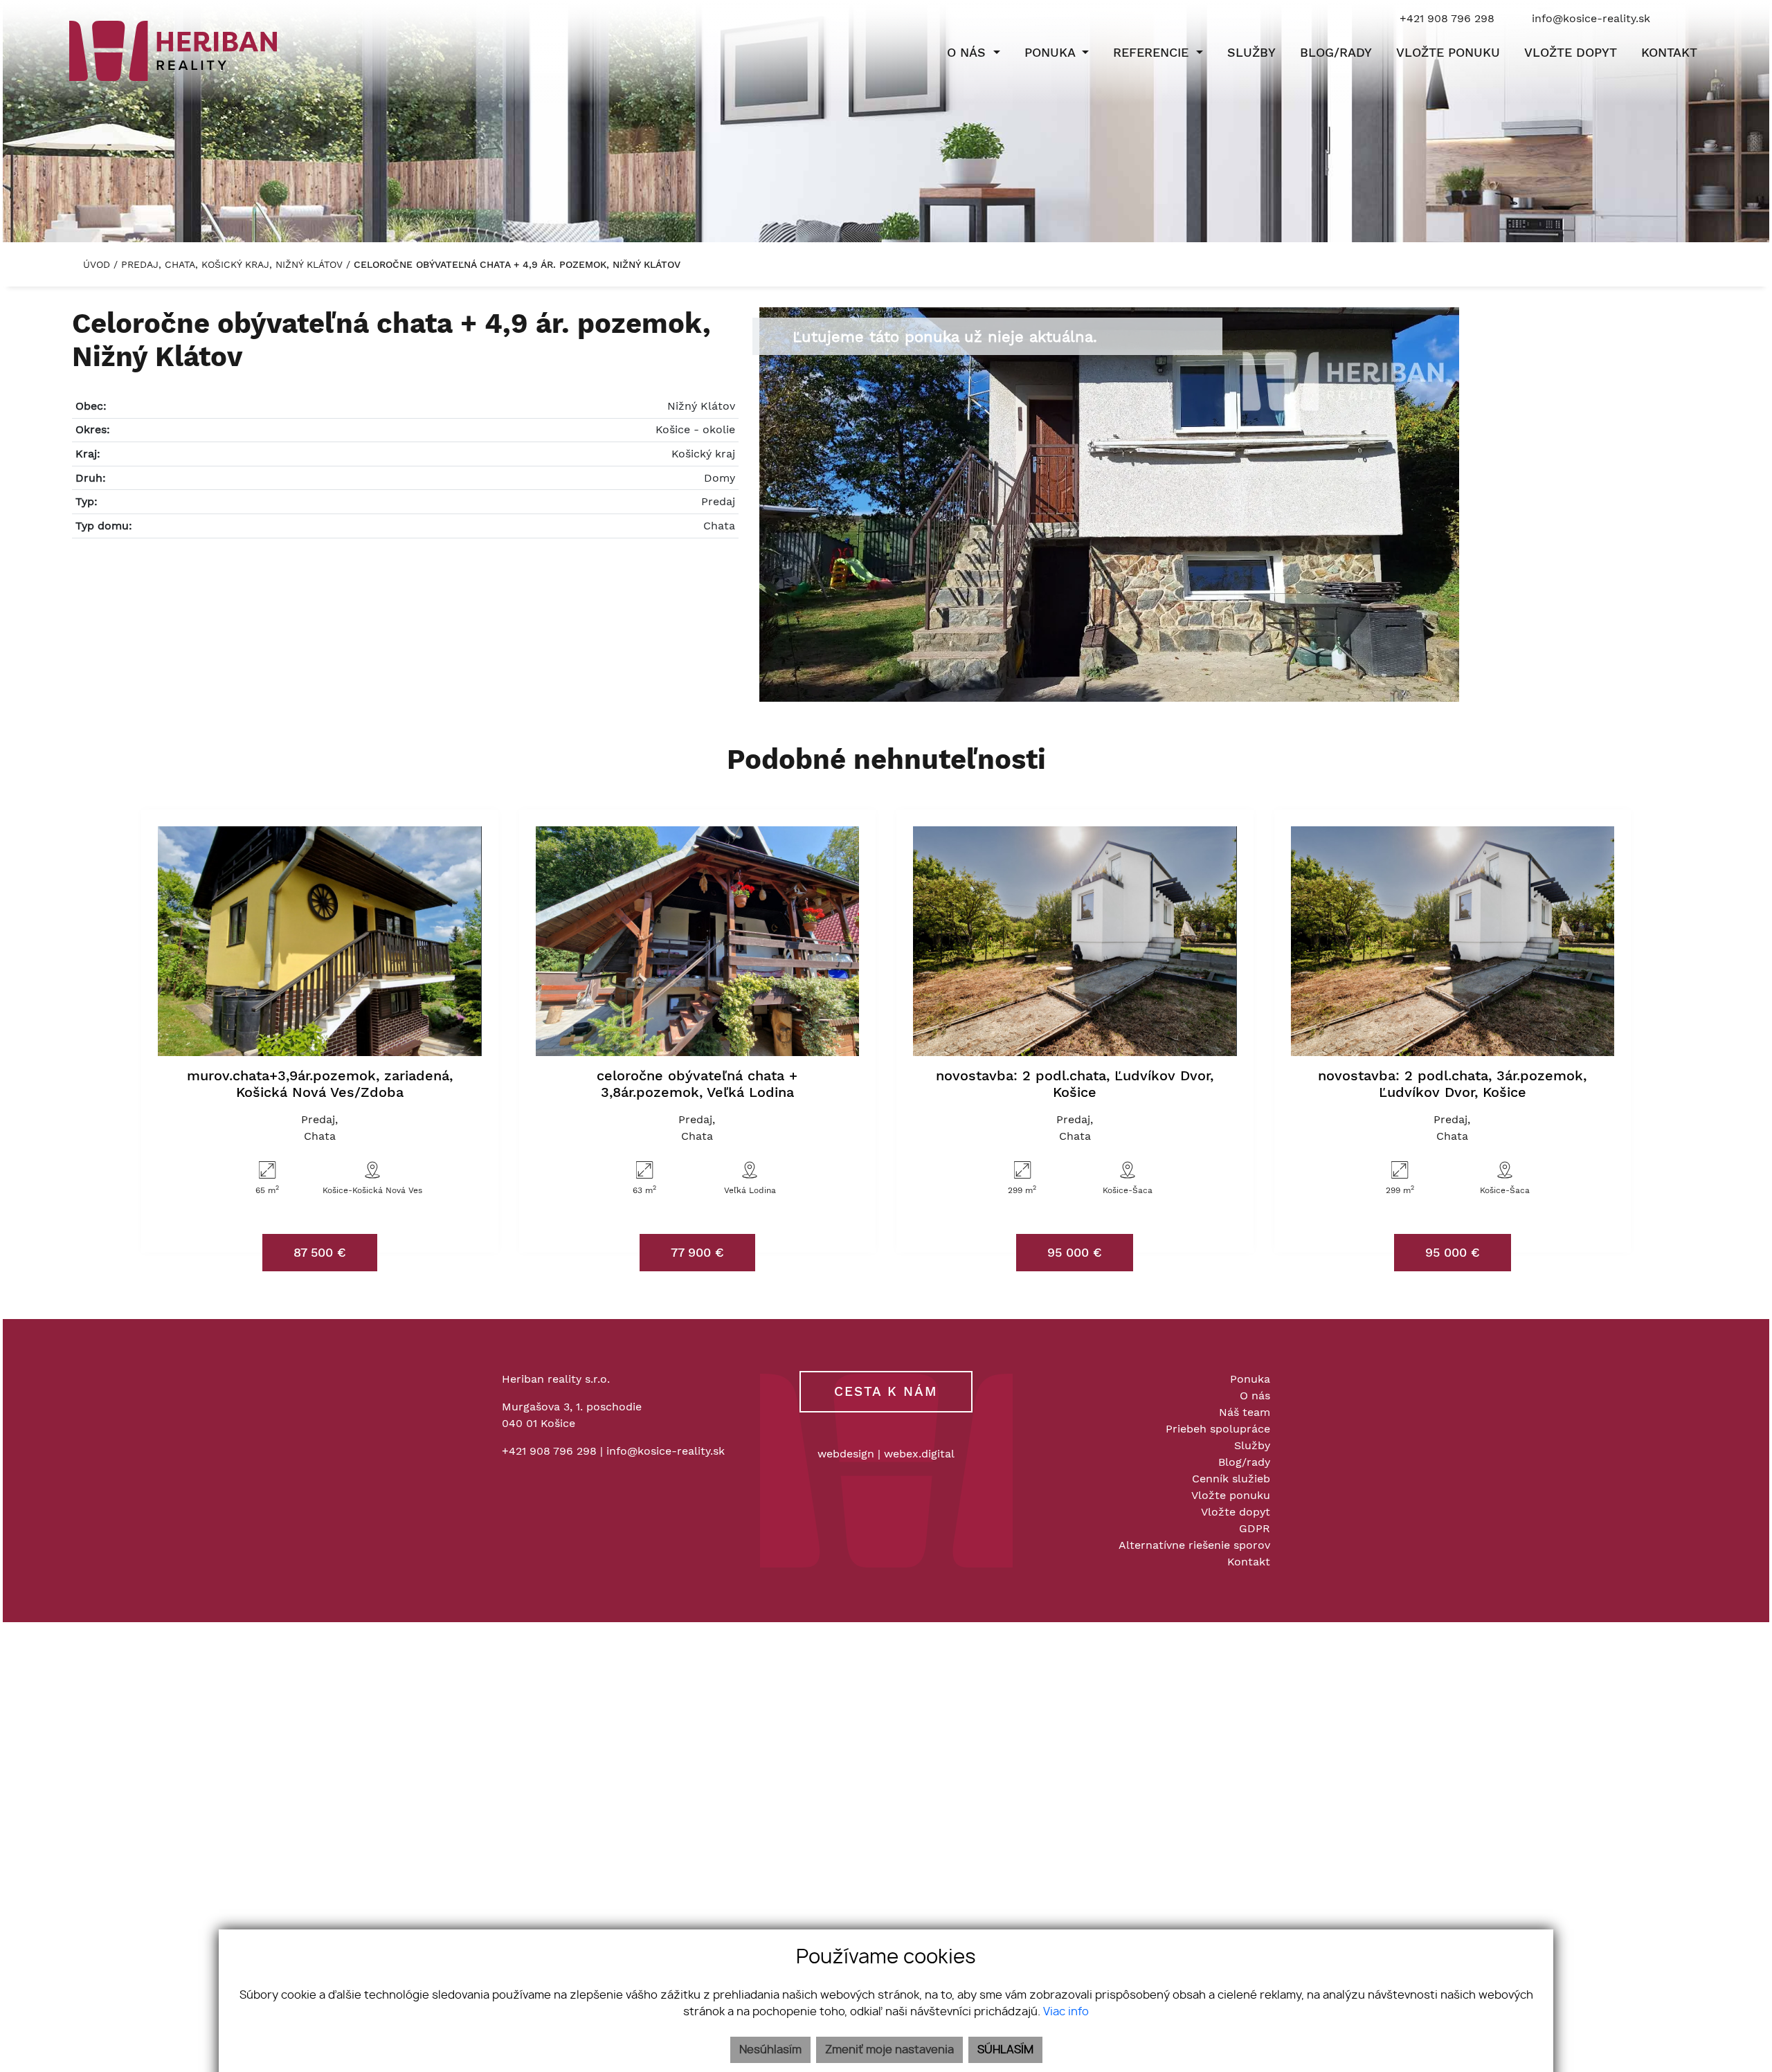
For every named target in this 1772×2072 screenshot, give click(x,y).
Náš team (1245, 1412)
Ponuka (1250, 1379)
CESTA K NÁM (886, 1391)
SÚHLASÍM (1005, 2050)
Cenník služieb (1231, 1479)
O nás (1255, 1396)
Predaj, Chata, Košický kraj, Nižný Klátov (234, 264)
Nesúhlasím (770, 2050)
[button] (974, 53)
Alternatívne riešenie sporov (1194, 1545)
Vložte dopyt (1236, 1512)
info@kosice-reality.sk (666, 1451)
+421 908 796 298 (549, 1451)
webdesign (846, 1454)
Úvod (95, 264)
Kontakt (1249, 1562)
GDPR (1255, 1528)
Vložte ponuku (1231, 1495)
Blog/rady (1244, 1462)
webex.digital (919, 1454)
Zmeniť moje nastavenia (889, 2050)
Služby (1252, 1445)
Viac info (1066, 2012)
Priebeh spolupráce (1218, 1429)
